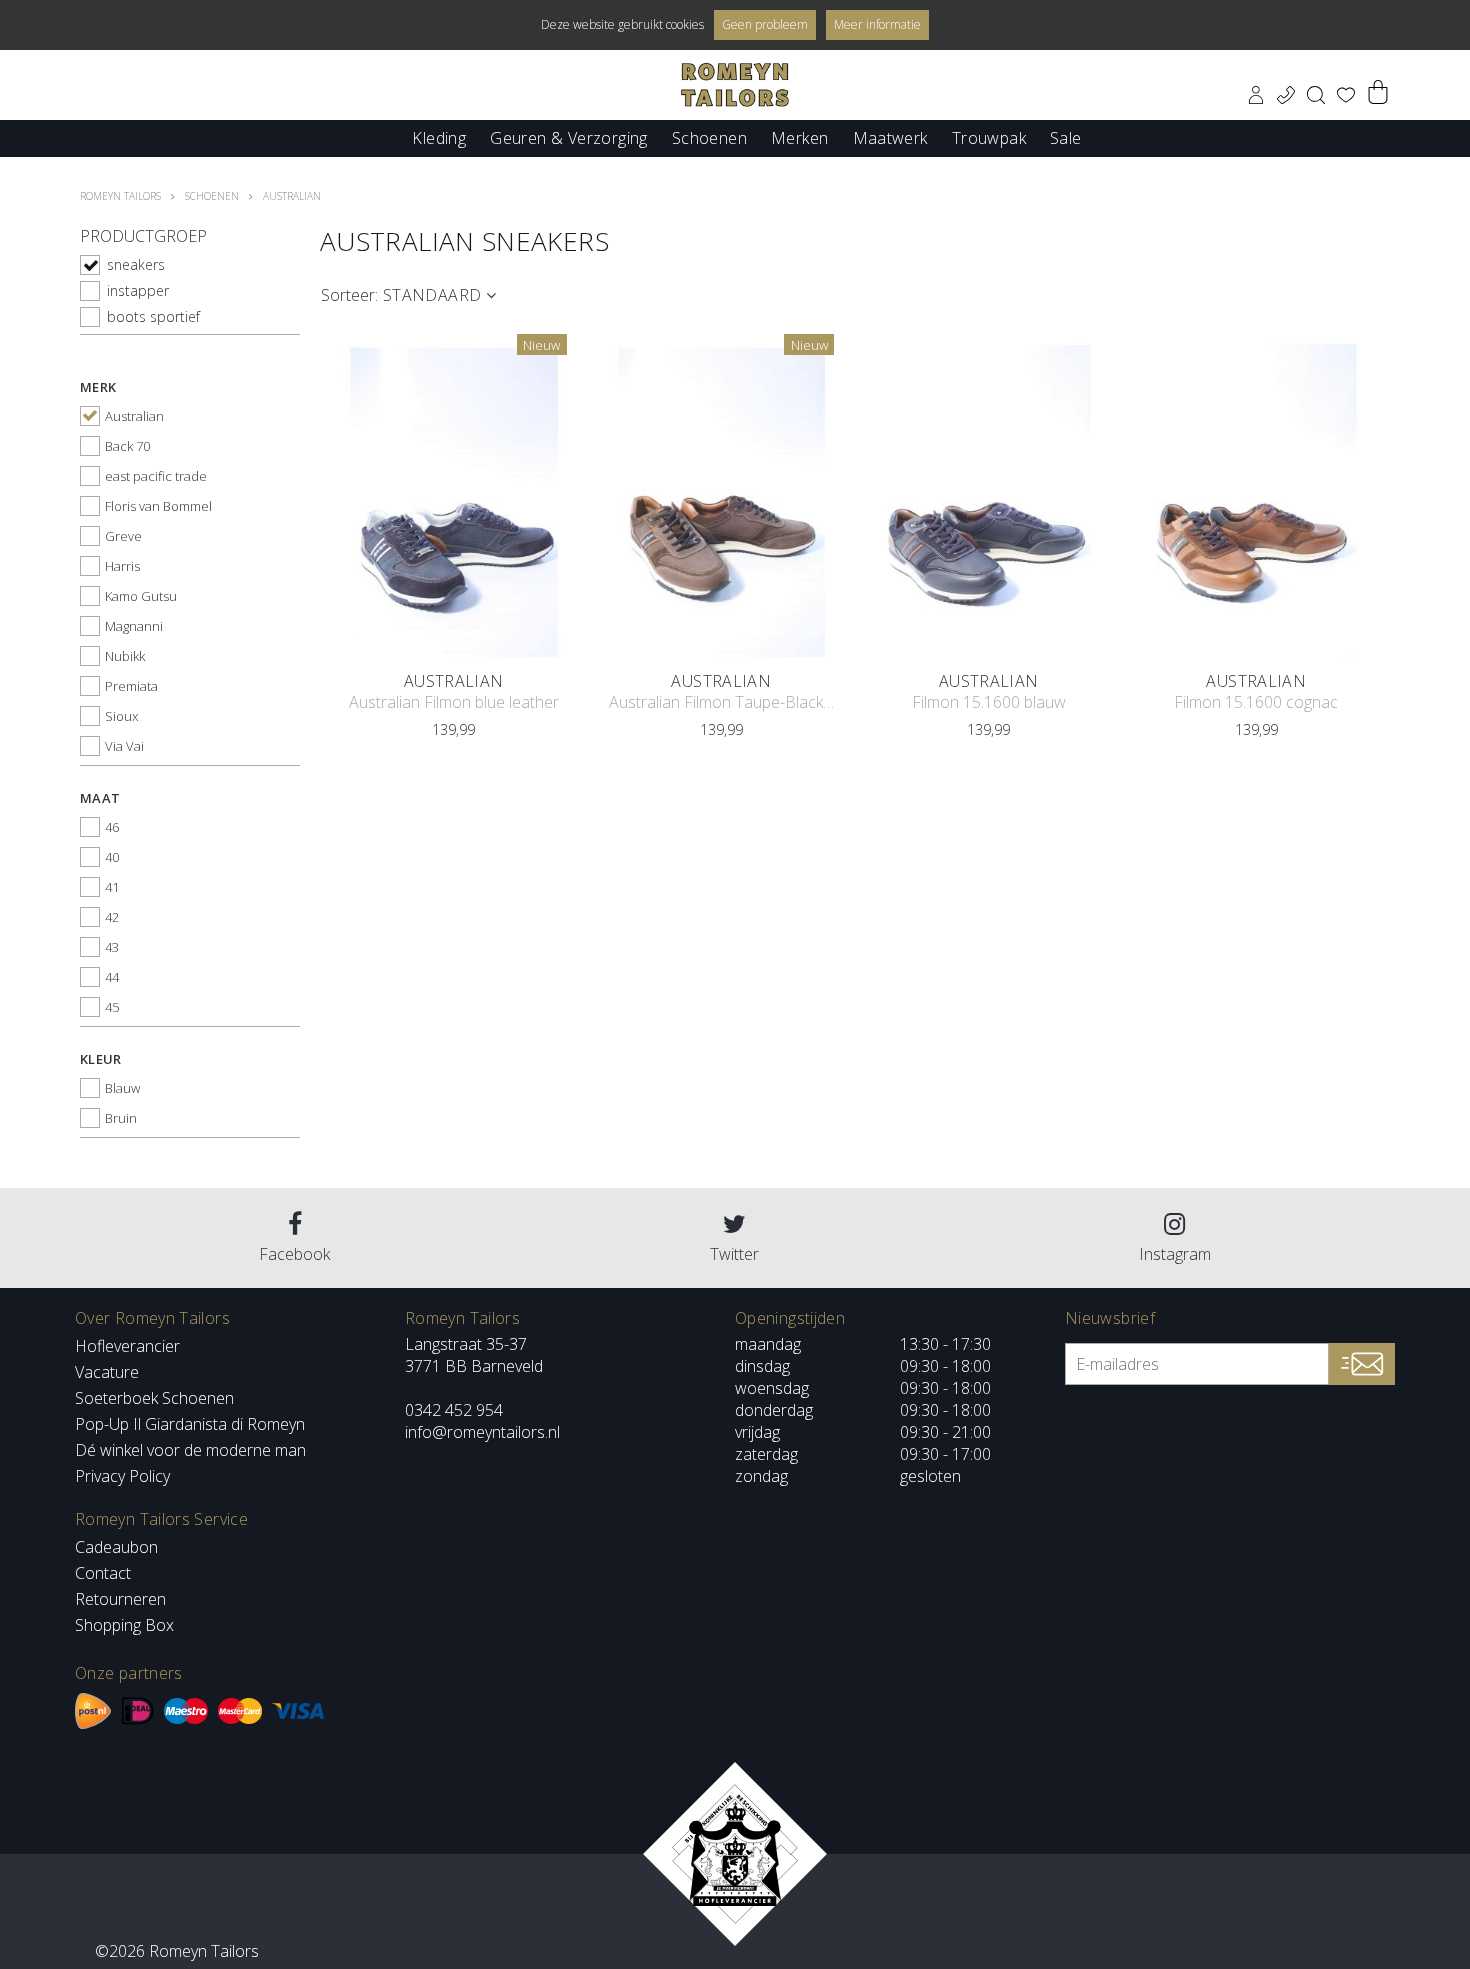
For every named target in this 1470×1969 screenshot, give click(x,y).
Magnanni (134, 626)
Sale (1066, 136)
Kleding (439, 136)
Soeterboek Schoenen (154, 1398)
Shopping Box (124, 1625)
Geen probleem (765, 24)
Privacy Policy (122, 1476)
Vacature (107, 1372)
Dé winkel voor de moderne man (190, 1450)
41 (112, 887)
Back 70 (127, 446)
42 (112, 917)
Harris (122, 566)
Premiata (131, 686)
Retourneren (120, 1599)
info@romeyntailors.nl (482, 1432)
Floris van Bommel (158, 506)
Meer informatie (877, 24)
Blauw (122, 1088)
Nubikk (125, 656)
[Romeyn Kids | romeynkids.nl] (735, 85)
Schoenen (709, 136)
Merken (799, 136)
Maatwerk (890, 136)
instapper (138, 290)
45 (112, 1007)
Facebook (294, 1254)
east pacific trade (156, 476)
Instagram (1175, 1254)
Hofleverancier (127, 1346)
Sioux (121, 716)
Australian (134, 416)
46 (112, 827)
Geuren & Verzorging (569, 136)
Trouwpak (989, 136)
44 (112, 977)
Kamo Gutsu (141, 596)
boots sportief (153, 316)
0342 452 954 (454, 1410)
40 (112, 857)
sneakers (136, 264)
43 (112, 947)
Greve (123, 536)
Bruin (121, 1118)
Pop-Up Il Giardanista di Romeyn (190, 1424)
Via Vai (124, 746)
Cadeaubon (116, 1547)
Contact (103, 1573)
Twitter (734, 1254)
